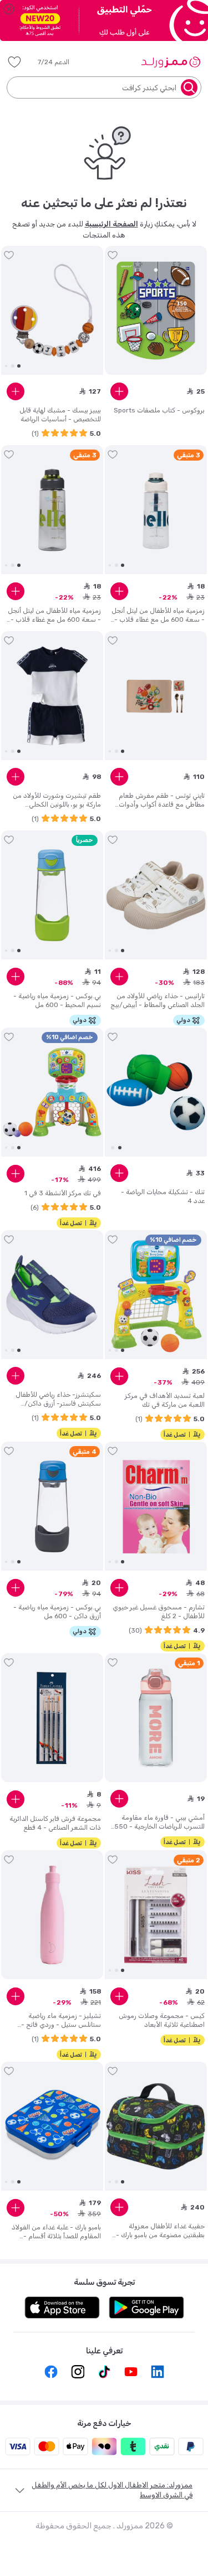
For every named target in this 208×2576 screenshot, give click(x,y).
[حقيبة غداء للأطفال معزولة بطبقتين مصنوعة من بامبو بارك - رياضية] (156, 2126)
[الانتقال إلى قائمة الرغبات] (113, 255)
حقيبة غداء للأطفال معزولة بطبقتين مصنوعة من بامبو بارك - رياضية (160, 2231)
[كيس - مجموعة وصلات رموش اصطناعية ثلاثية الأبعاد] (156, 1915)
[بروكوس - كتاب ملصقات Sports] (156, 311)
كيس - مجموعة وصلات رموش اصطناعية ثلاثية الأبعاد (162, 2020)
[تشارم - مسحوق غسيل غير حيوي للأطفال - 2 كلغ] (156, 1506)
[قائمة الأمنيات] (14, 62)
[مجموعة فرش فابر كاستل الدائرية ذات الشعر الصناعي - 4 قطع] (52, 1718)
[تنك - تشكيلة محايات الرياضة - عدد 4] (156, 1092)
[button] (61, 62)
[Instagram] (78, 2372)
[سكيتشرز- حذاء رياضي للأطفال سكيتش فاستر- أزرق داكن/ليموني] (52, 1295)
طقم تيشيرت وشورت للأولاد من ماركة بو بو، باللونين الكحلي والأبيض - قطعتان (57, 800)
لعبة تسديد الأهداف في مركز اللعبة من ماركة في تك (165, 1400)
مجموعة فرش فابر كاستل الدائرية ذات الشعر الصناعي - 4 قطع (55, 1823)
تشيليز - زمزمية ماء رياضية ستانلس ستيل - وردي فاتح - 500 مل (61, 2020)
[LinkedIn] (158, 2372)
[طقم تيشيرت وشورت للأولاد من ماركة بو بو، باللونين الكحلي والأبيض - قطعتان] (52, 696)
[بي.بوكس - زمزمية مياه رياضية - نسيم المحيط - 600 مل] (52, 895)
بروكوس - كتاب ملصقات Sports (159, 410)
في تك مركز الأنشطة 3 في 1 (63, 1193)
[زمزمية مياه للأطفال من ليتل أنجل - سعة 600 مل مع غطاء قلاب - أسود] (52, 510)
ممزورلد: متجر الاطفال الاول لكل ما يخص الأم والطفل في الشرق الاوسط (112, 2490)
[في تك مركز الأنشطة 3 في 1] (52, 1092)
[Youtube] (131, 2372)
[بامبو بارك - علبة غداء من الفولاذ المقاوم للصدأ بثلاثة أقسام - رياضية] (52, 2126)
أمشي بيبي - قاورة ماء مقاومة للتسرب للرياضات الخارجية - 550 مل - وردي (159, 1822)
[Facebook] (51, 2372)
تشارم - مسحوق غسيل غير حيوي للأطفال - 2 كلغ (159, 1612)
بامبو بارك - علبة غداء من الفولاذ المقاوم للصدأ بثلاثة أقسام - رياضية (56, 2232)
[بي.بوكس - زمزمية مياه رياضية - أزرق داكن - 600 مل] (52, 1506)
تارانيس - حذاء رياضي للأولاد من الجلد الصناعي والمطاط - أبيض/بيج (158, 1000)
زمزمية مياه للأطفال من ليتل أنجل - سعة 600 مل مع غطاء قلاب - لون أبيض (158, 615)
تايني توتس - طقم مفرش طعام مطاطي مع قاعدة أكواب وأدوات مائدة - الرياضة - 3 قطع (162, 800)
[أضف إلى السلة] (119, 391)
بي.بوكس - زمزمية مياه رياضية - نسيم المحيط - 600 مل (57, 1000)
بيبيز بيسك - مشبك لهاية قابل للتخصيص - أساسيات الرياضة (60, 415)
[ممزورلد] (171, 62)
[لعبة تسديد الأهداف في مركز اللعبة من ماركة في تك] (156, 1295)
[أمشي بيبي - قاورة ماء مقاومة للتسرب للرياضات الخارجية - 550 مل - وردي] (156, 1718)
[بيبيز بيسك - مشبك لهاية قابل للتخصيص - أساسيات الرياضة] (52, 311)
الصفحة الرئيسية (111, 224)
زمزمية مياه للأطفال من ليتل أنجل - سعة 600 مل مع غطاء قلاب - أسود (54, 615)
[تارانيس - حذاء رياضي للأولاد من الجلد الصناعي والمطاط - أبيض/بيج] (156, 895)
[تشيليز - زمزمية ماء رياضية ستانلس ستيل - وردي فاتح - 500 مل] (52, 1915)
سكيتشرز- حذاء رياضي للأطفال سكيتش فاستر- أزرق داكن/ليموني (58, 1399)
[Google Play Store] (146, 2307)
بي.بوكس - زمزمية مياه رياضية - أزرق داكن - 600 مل (57, 1612)
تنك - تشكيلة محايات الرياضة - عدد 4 (163, 1196)
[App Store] (62, 2307)
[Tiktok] (104, 2372)
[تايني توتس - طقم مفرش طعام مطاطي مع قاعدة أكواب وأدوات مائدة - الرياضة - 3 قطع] (156, 696)
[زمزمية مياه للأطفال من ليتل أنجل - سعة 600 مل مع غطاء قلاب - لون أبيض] (156, 510)
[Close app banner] (9, 9)
